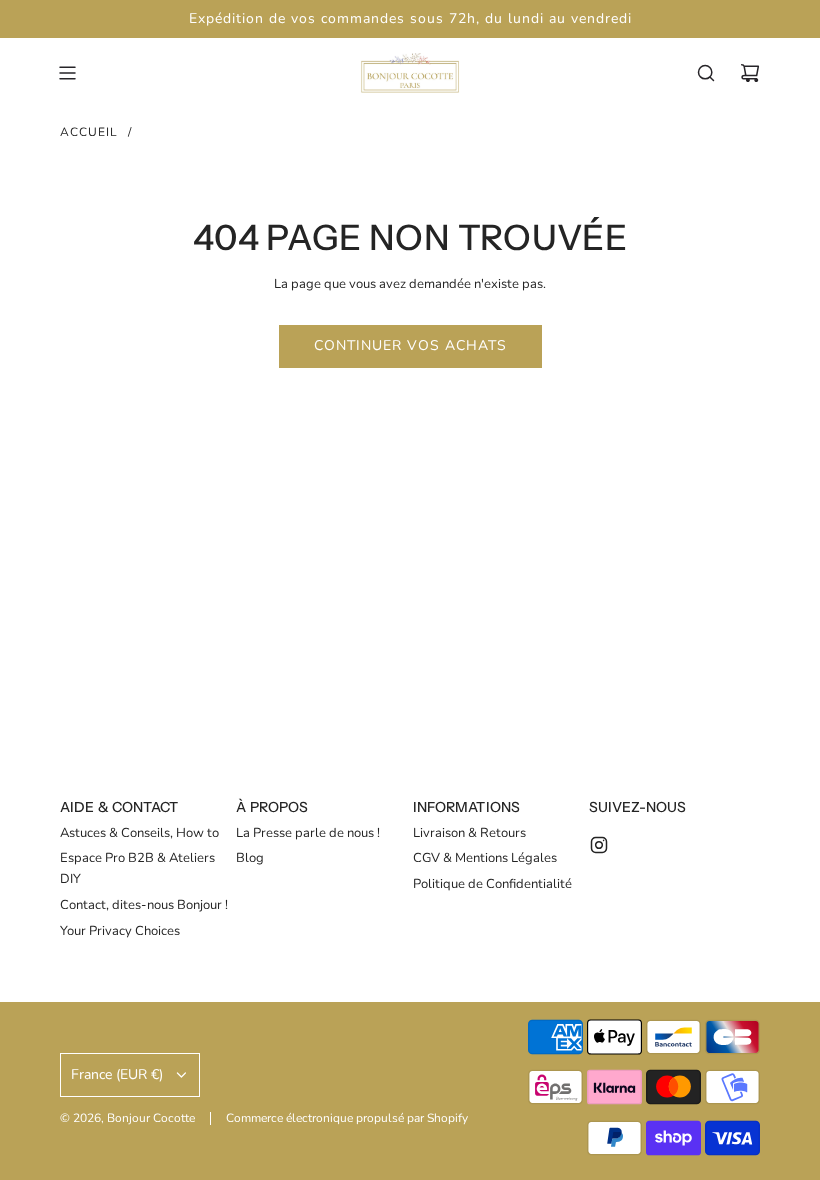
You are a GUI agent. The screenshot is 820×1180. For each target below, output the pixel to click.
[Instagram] (599, 845)
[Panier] (750, 73)
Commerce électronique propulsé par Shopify (347, 1118)
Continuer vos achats (410, 345)
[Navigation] (67, 73)
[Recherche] (706, 73)
